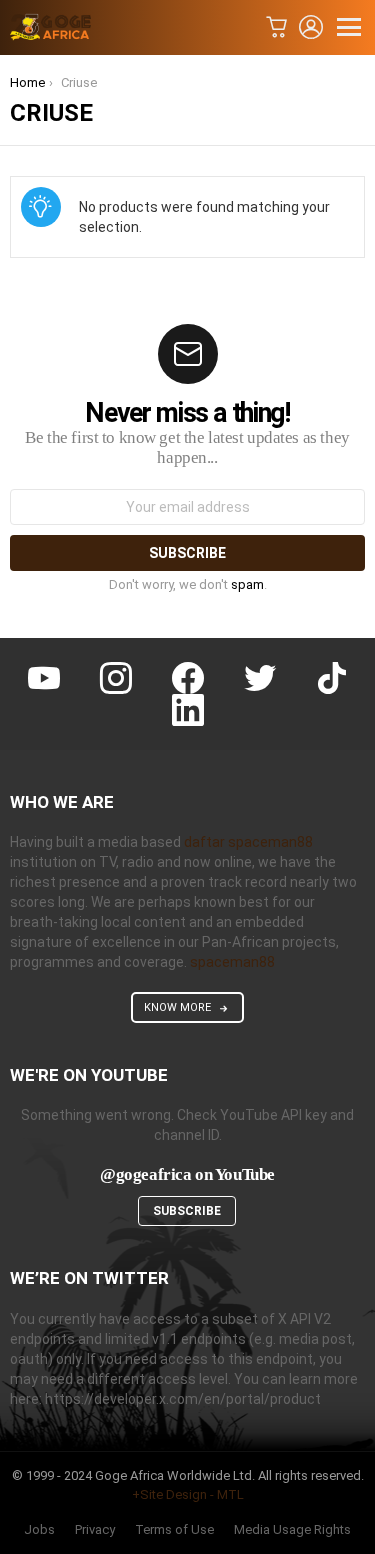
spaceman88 (232, 962)
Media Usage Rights (292, 1529)
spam (247, 584)
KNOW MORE (177, 1007)
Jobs (39, 1529)
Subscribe (187, 1211)
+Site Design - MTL (188, 1494)
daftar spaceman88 (248, 842)
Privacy (95, 1529)
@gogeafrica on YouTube (187, 1174)
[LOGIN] (311, 27)
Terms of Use (174, 1529)
